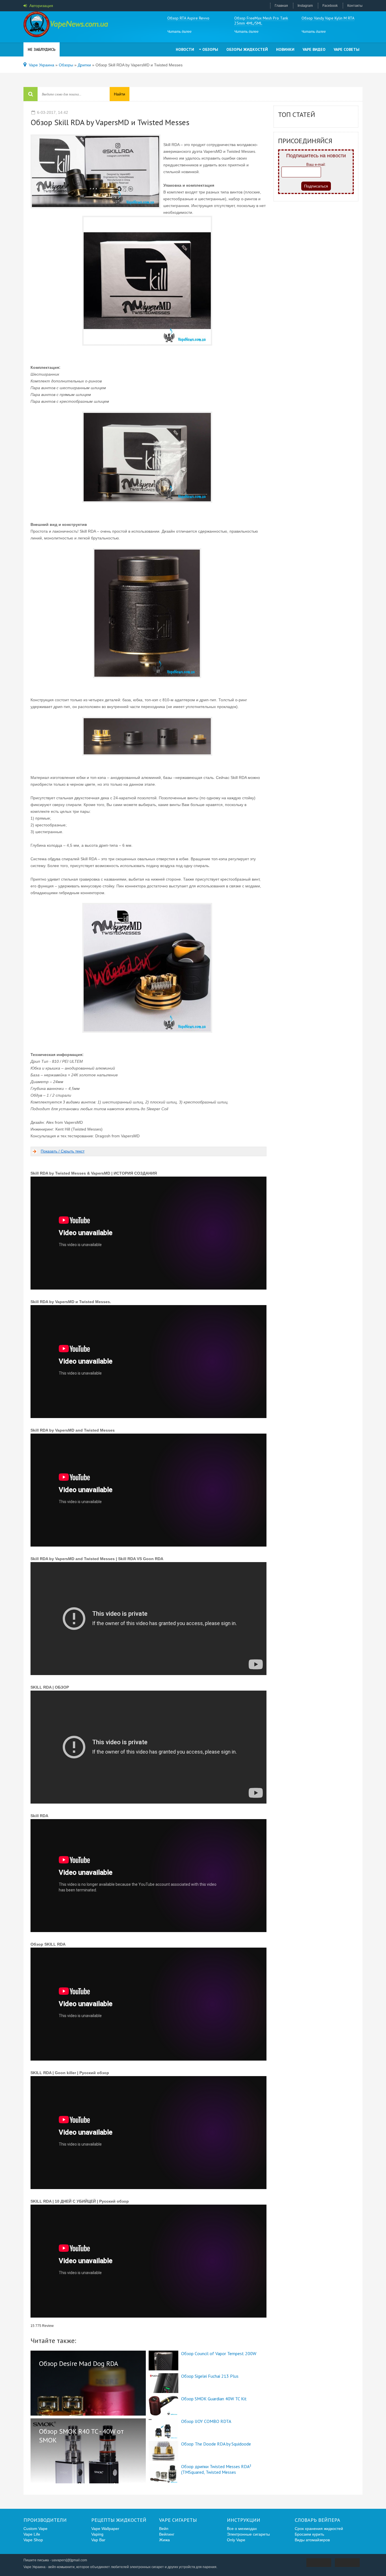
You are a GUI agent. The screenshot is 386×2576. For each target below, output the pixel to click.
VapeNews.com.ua (66, 25)
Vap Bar (98, 2540)
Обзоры (210, 49)
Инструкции (244, 2520)
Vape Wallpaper (105, 2529)
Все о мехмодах (242, 2529)
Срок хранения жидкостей (319, 2529)
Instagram (305, 6)
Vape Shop (33, 2540)
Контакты (355, 6)
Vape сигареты (178, 2520)
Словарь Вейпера (317, 2520)
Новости (185, 49)
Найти (120, 94)
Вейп (164, 2529)
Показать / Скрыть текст (63, 1151)
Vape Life (32, 2534)
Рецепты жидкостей (119, 2520)
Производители (45, 2520)
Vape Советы (347, 49)
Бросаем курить (309, 2534)
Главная (281, 6)
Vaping (97, 2534)
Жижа (164, 2540)
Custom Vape (35, 2529)
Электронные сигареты (248, 2534)
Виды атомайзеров (312, 2540)
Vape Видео (314, 49)
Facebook (330, 6)
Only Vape (236, 2540)
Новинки (285, 49)
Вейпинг (167, 2534)
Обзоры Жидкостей (247, 49)
